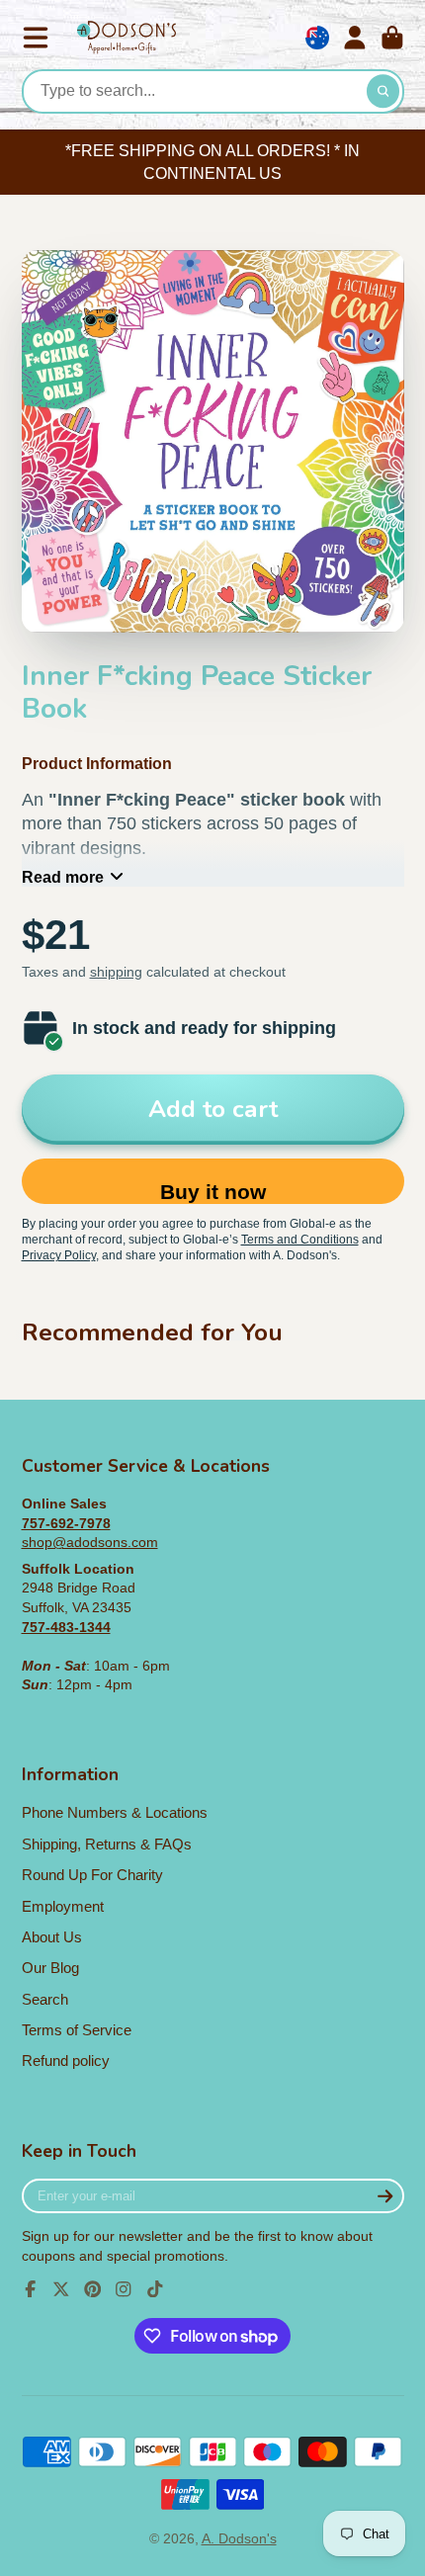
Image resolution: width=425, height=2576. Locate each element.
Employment (63, 1906)
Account (355, 38)
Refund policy (66, 2061)
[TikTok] (155, 2289)
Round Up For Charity (92, 1875)
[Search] (383, 92)
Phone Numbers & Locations (115, 1812)
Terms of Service (77, 2030)
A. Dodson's (239, 2538)
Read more (63, 877)
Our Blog (50, 1968)
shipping (116, 972)
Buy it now (213, 1192)
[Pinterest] (93, 2289)
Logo (127, 38)
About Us (52, 1937)
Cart (392, 38)
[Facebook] (31, 2289)
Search (45, 1999)
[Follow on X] (61, 2289)
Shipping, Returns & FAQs (107, 1844)
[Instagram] (124, 2289)
